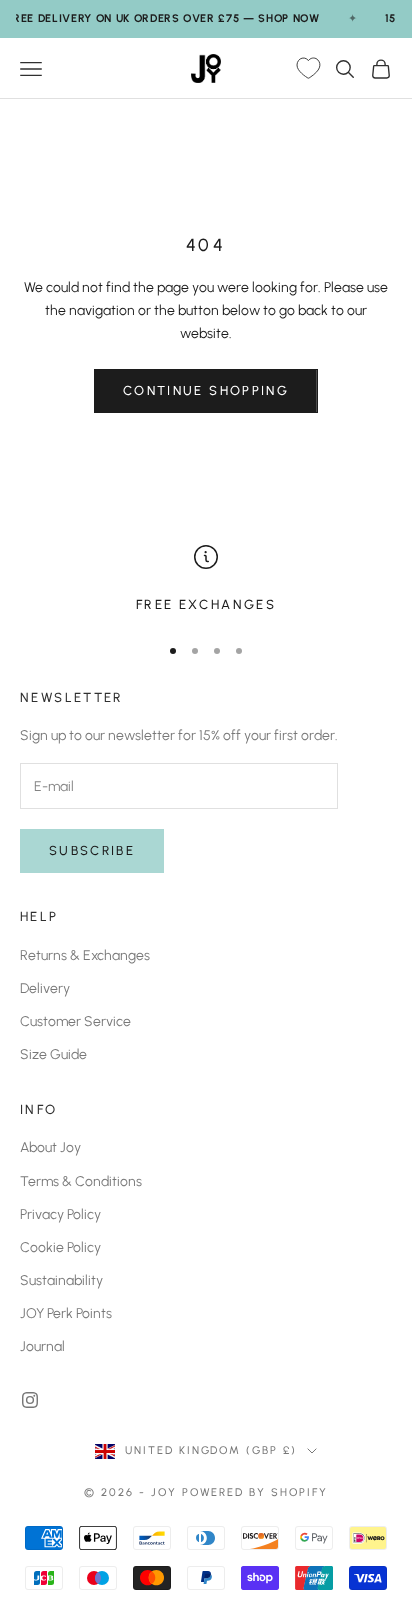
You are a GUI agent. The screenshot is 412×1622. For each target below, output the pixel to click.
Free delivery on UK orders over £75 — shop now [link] (163, 18)
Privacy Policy (60, 1214)
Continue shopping (206, 390)
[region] (206, 580)
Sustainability (61, 1280)
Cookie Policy (60, 1247)
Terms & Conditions (81, 1181)
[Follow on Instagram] (30, 1400)
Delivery (45, 988)
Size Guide (53, 1054)
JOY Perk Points (66, 1313)
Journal (42, 1346)
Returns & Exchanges (85, 955)
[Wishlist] (308, 69)
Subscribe (92, 850)
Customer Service (75, 1021)
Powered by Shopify (255, 1492)
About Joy (50, 1147)
